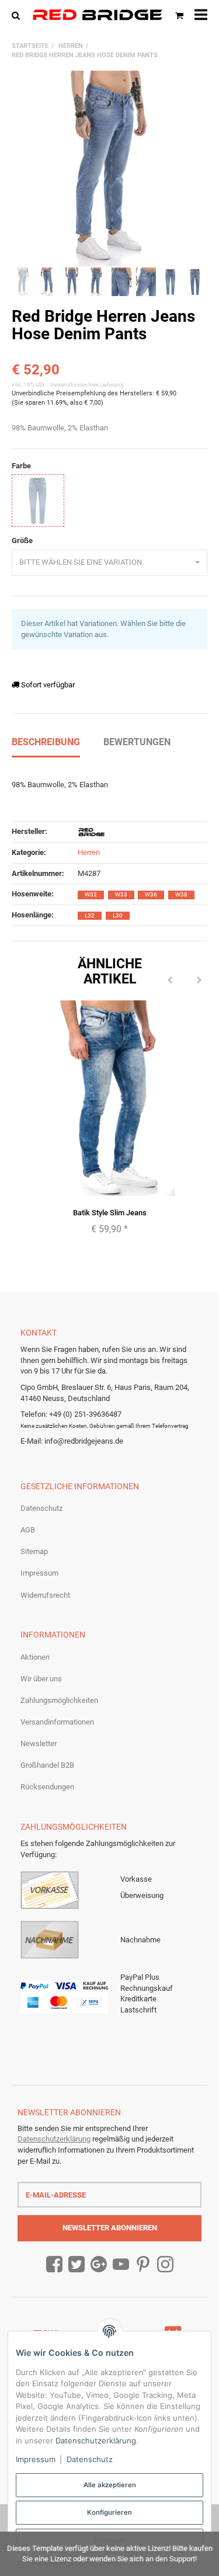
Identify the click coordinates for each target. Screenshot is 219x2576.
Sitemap (34, 1551)
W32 (91, 894)
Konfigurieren (109, 2512)
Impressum (39, 1573)
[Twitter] (77, 2265)
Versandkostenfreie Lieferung (87, 385)
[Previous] (170, 981)
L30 (118, 915)
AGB (28, 1530)
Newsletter (39, 1744)
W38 (181, 894)
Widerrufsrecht (45, 1595)
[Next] (199, 981)
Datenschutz (41, 1508)
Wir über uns (41, 1679)
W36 (151, 894)
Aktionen (35, 1657)
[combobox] (109, 563)
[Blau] (38, 500)
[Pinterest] (143, 2265)
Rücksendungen (47, 1787)
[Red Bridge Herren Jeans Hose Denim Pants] (109, 168)
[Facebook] (54, 2265)
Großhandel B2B (47, 1765)
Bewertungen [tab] (137, 742)
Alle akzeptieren (110, 2485)
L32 (90, 915)
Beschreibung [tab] (46, 742)
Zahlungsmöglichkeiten (59, 1700)
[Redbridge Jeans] (98, 15)
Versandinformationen (57, 1722)
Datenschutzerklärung (54, 2139)
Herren (89, 852)
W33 (121, 894)
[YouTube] (121, 2265)
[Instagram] (165, 2265)
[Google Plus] (99, 2265)
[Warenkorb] (179, 15)
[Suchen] (18, 15)
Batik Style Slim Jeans (110, 1213)
